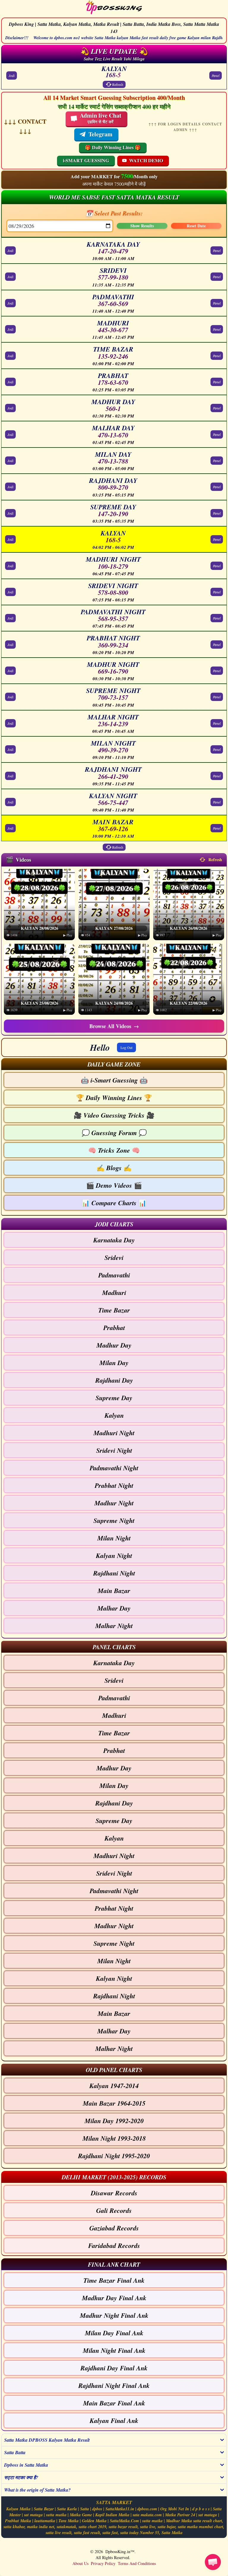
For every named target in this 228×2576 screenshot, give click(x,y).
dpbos (97, 2509)
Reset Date (196, 226)
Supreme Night (114, 1520)
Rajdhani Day (114, 1380)
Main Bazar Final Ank (114, 2403)
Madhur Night (114, 1503)
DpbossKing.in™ (120, 2551)
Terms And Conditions (137, 2563)
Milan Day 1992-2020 (114, 2121)
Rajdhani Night (114, 1573)
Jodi (12, 75)
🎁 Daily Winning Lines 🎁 (113, 147)
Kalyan (114, 1415)
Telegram (100, 134)
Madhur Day (114, 1345)
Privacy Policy (103, 2563)
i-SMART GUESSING (86, 160)
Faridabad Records (114, 2245)
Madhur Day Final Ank (114, 2298)
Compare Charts (114, 1203)
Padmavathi (114, 1275)
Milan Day (114, 1363)
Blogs (114, 1168)
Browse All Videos (114, 1026)
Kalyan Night (114, 1555)
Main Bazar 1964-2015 (114, 2103)
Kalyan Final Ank (114, 2420)
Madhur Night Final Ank (114, 2315)
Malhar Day (114, 1608)
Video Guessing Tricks (114, 1115)
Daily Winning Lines (114, 1098)
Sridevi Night (114, 1450)
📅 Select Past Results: (114, 213)
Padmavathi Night (114, 1468)
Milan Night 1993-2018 (114, 2138)
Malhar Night (114, 1626)
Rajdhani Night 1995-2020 (114, 2156)
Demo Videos (114, 1185)
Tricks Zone (114, 1150)
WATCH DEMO (146, 160)
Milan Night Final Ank (114, 2350)
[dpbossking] (114, 8)
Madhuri (114, 1292)
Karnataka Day (114, 1240)
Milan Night (114, 1538)
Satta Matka (172, 2533)
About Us (80, 2563)
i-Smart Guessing (114, 1080)
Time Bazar (114, 1310)
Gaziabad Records (114, 2228)
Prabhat (114, 1328)
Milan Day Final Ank (114, 2333)
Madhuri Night (114, 1433)
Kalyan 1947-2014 (114, 2086)
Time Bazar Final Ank (114, 2280)
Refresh (118, 84)
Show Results (142, 226)
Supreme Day (114, 1398)
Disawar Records (114, 2193)
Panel (216, 75)
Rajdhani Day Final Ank (114, 2368)
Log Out (126, 1047)
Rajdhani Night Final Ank (114, 2385)
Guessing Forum (114, 1133)
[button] (114, 1064)
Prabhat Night (114, 1485)
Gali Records (114, 2210)
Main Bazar (114, 1590)
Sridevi (114, 1257)
